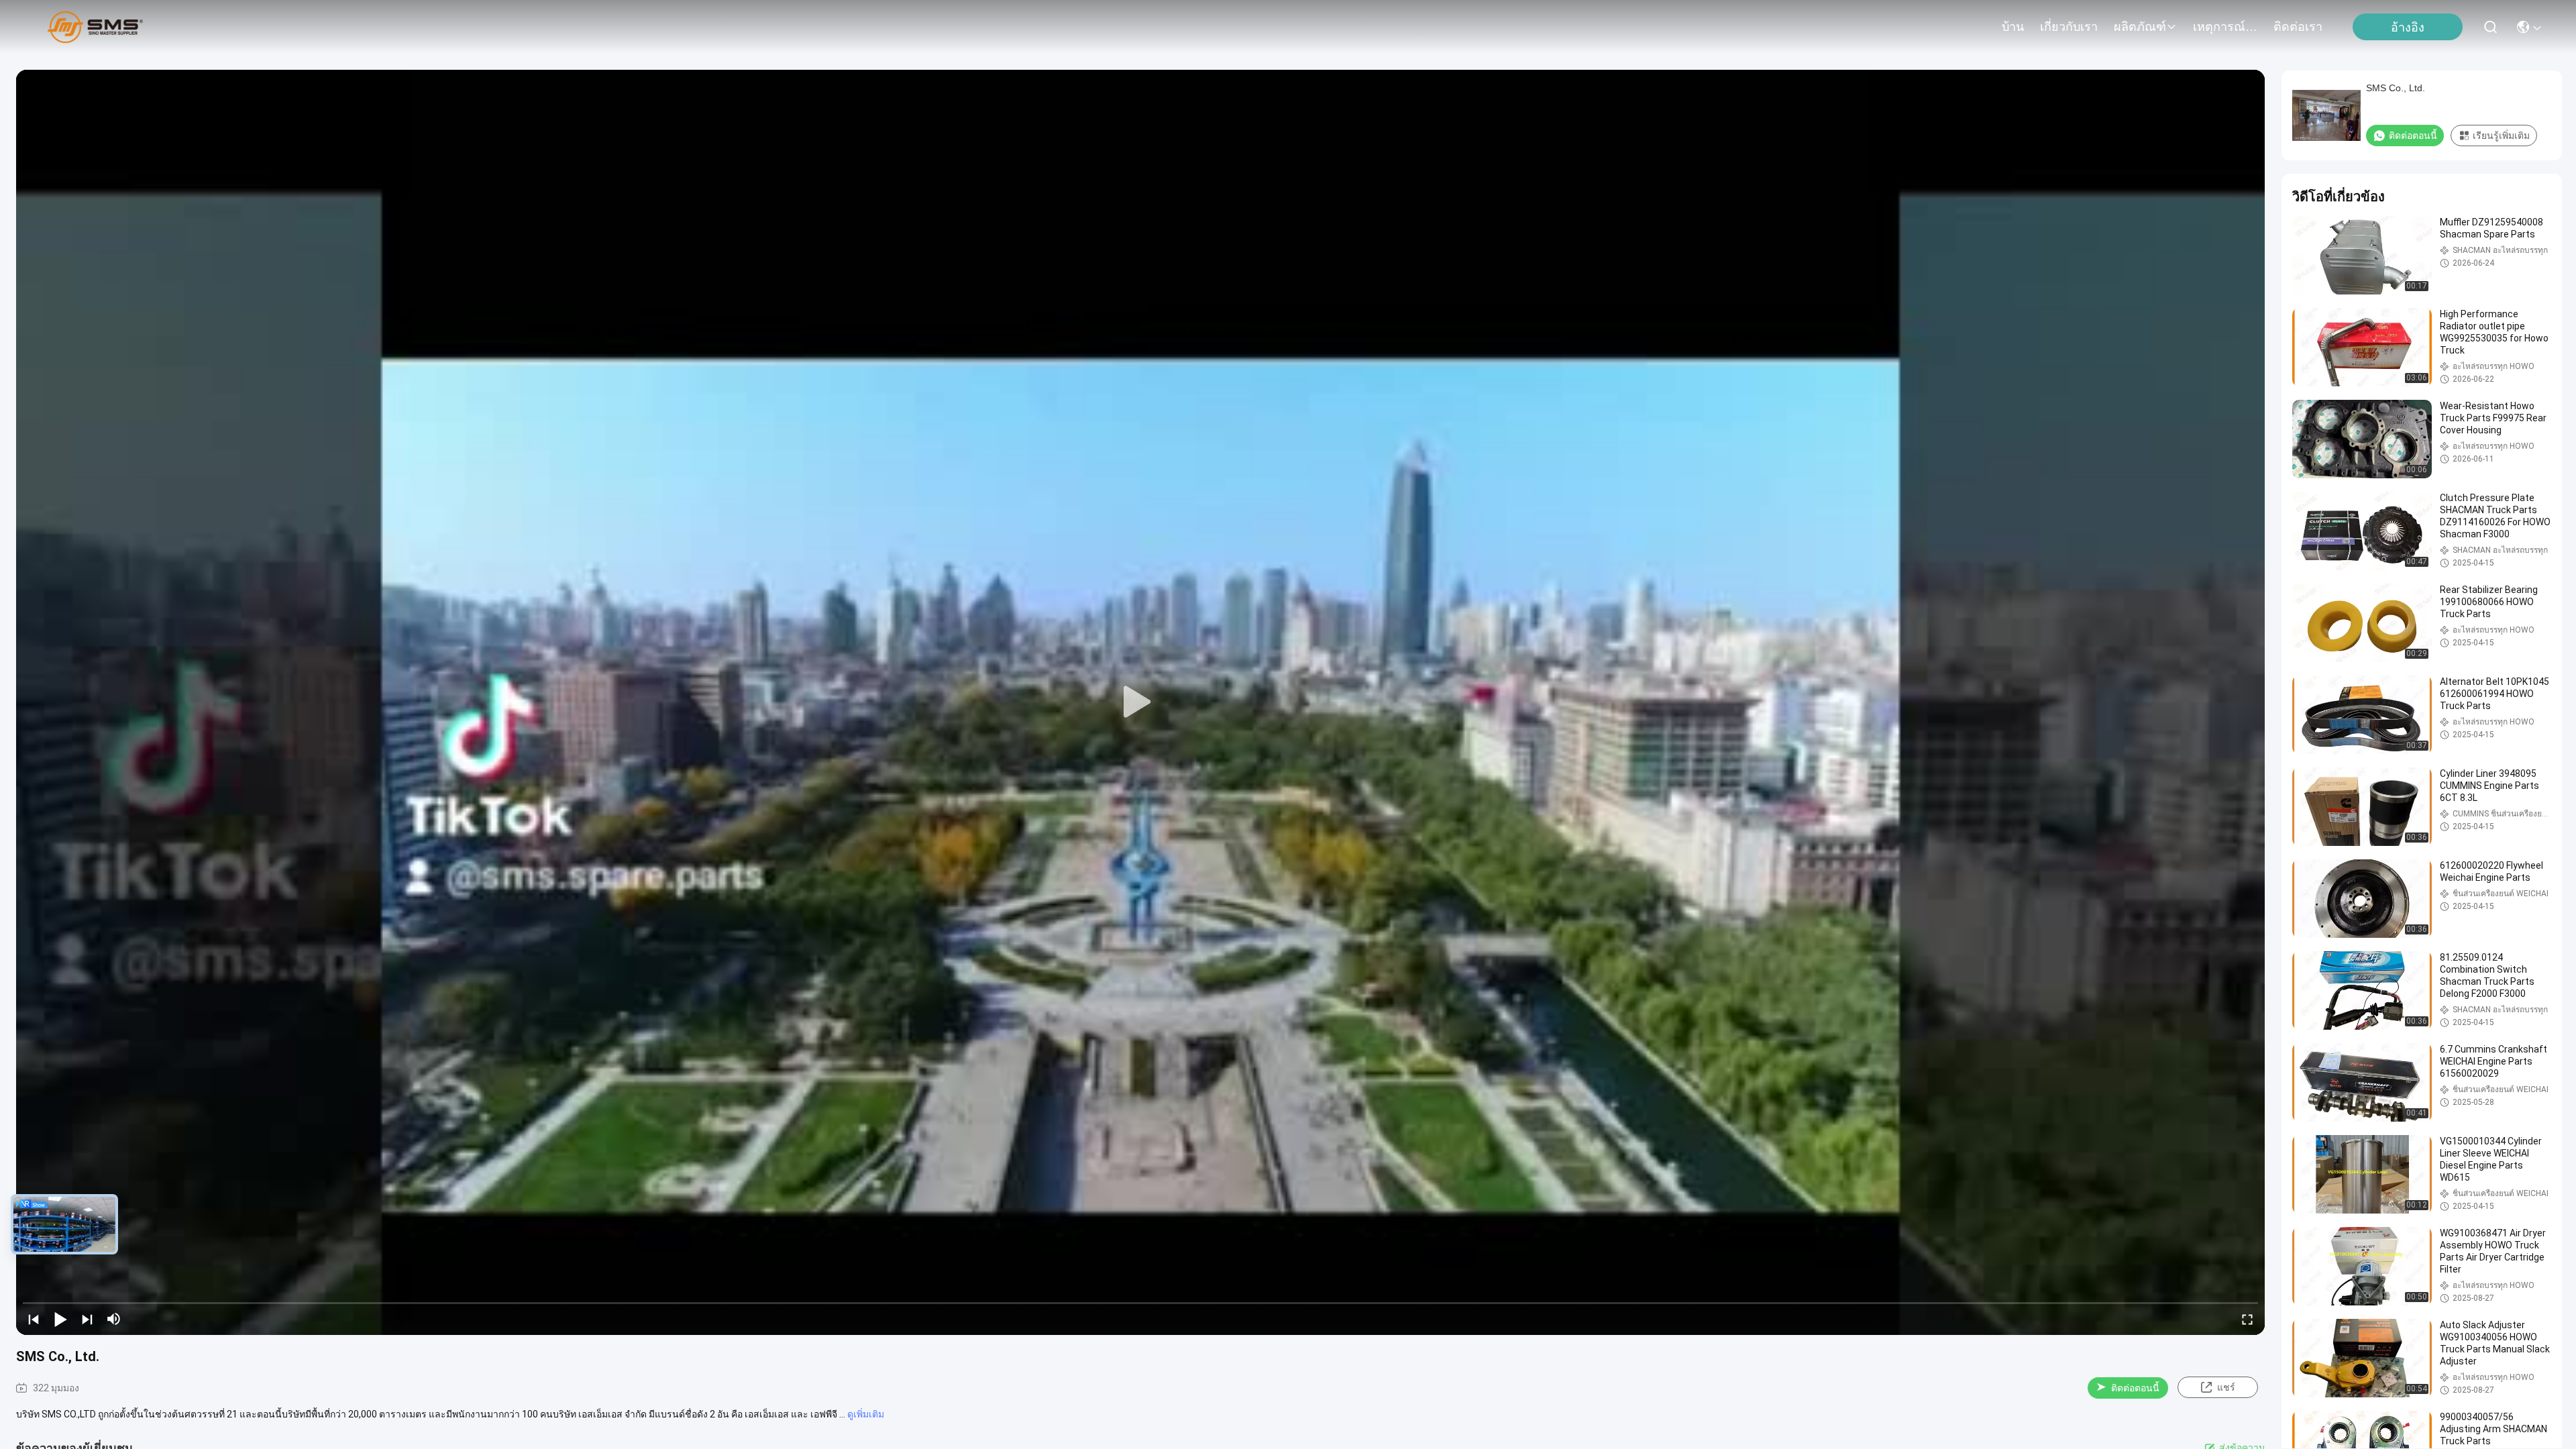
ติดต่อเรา (2298, 27)
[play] (1140, 702)
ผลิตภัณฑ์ (2140, 27)
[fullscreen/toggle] (2247, 1319)
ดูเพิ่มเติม (866, 1414)
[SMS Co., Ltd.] (95, 27)
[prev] (34, 1319)
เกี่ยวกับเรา (2069, 27)
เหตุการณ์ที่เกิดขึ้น (2225, 27)
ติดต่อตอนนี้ (2135, 1388)
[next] (87, 1319)
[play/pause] (60, 1319)
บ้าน (2013, 27)
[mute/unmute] (114, 1319)
